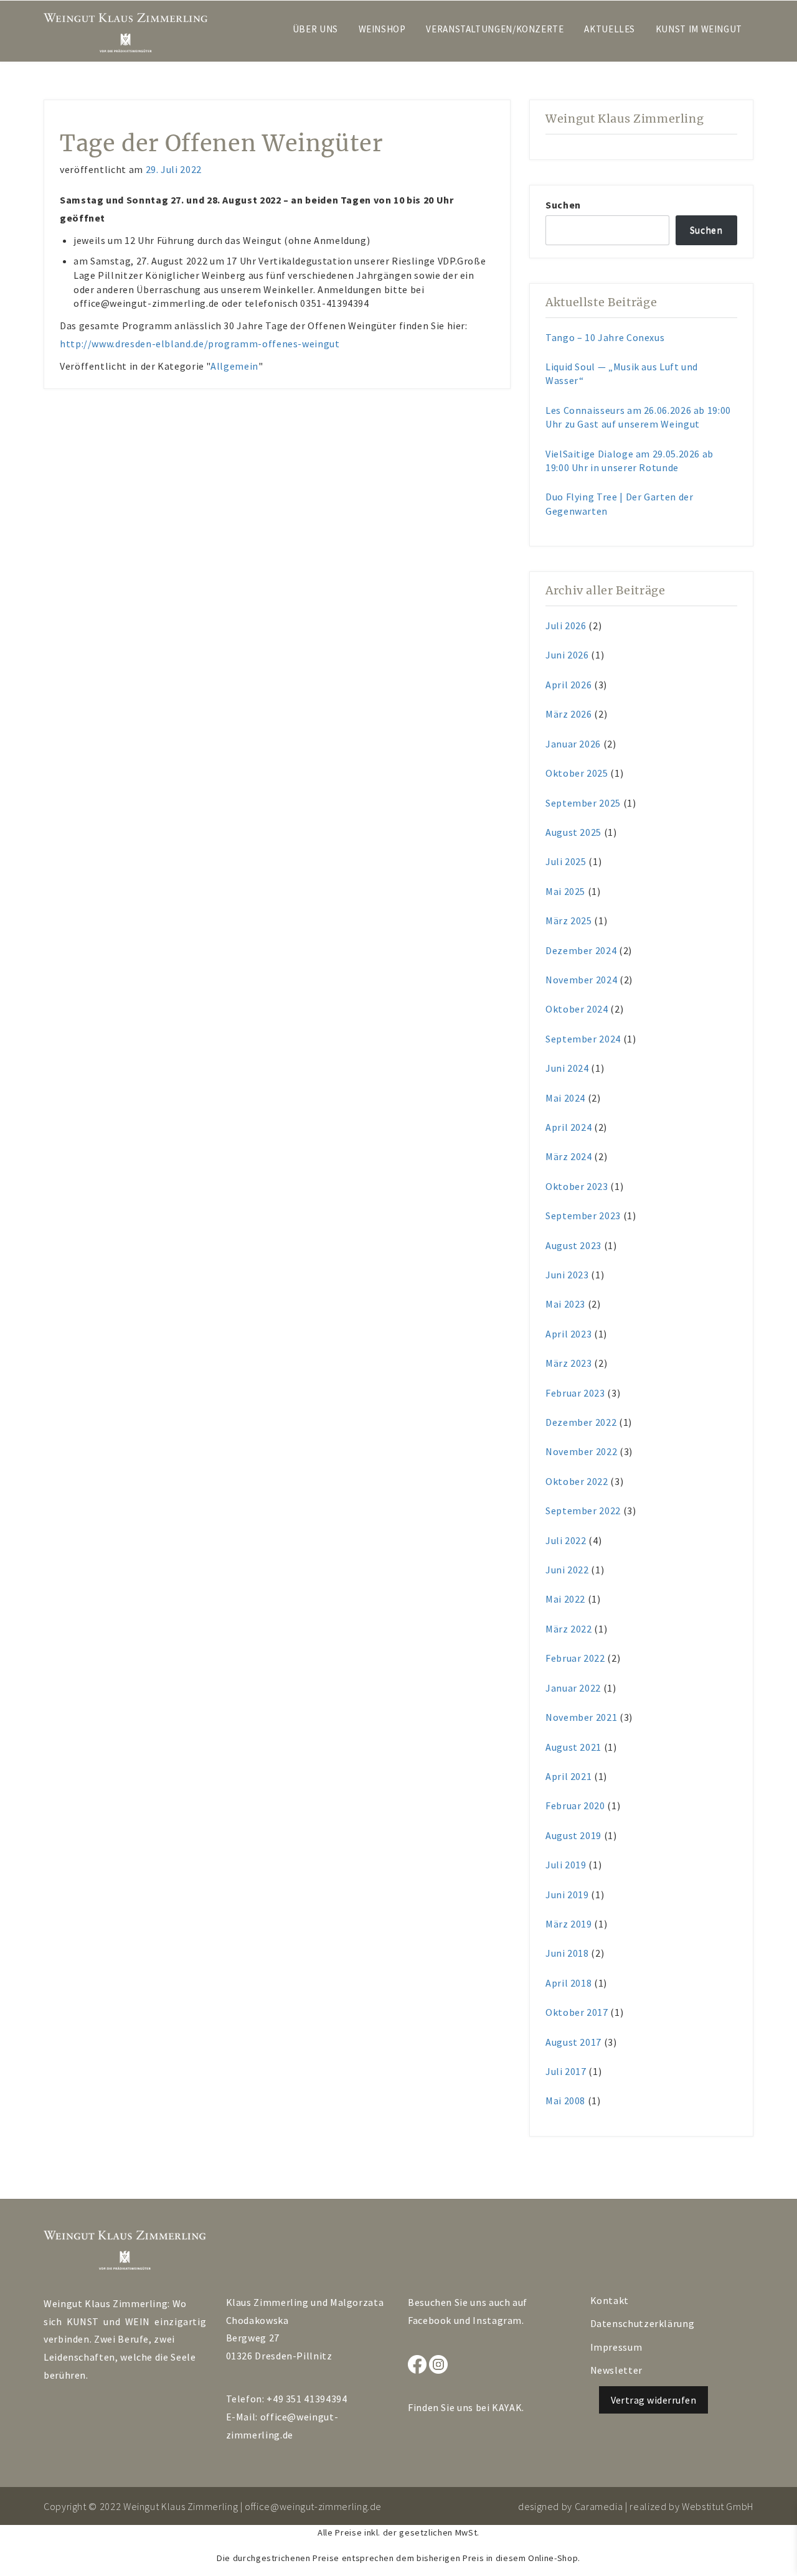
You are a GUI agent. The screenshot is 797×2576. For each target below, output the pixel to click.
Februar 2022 (575, 1658)
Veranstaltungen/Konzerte (495, 29)
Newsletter (616, 2370)
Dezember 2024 (581, 950)
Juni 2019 (567, 1895)
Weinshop (382, 29)
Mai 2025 (565, 891)
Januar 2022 (573, 1688)
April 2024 (568, 1127)
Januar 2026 (573, 744)
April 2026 (568, 685)
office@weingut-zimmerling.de (313, 2506)
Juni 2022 (567, 1570)
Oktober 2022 (577, 1481)
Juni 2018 (567, 1953)
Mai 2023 (565, 1304)
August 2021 (573, 1747)
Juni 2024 (567, 1068)
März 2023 (569, 1363)
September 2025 (583, 803)
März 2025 (569, 920)
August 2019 (573, 1835)
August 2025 (573, 832)
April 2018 (568, 1983)
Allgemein (234, 366)
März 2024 (569, 1156)
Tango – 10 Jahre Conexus (605, 337)
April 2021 (568, 1776)
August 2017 (573, 2042)
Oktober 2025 (577, 773)
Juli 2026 (566, 625)
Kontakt (610, 2300)
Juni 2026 (567, 655)
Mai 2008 (565, 2101)
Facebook (430, 2320)
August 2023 (573, 1245)
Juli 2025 (566, 861)
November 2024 (581, 980)
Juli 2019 (566, 1865)
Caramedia (599, 2506)
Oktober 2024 (577, 1009)
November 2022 (581, 1451)
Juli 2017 (566, 2071)
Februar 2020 (575, 1806)
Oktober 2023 (577, 1186)
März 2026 (569, 714)
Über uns (315, 29)
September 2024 (583, 1039)
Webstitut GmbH (718, 2506)
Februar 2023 (575, 1393)
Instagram (497, 2320)
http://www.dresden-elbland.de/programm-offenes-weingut (201, 344)
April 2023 (568, 1334)
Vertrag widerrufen (654, 2400)
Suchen (563, 205)
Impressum (616, 2347)
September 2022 (583, 1510)
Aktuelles (610, 29)
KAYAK (507, 2407)
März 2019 (569, 1924)
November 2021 (581, 1717)
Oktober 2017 (577, 2012)
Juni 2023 (567, 1275)
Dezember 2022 (581, 1422)
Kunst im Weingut (699, 29)
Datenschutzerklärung (643, 2323)
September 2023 (583, 1215)
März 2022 (569, 1629)
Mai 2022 (565, 1599)
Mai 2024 (565, 1098)
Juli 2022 (566, 1540)
